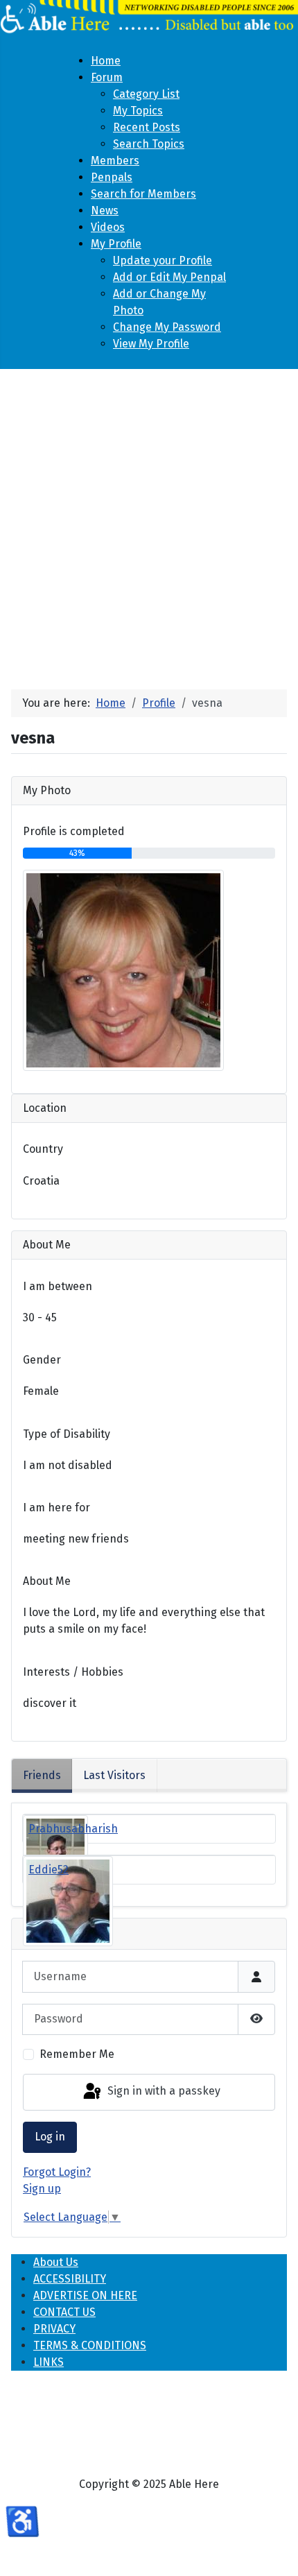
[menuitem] (106, 61)
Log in (50, 2137)
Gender (42, 1360)
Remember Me (77, 2054)
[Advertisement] (149, 524)
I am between (58, 1286)
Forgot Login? (57, 2172)
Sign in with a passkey (163, 2091)
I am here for (56, 1508)
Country (43, 1149)
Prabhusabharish (73, 1829)
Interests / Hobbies (73, 1672)
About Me (47, 1581)
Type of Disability (67, 1434)
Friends (42, 1775)
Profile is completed (74, 831)
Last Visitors (114, 1775)
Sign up (42, 2189)
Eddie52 (49, 1870)
